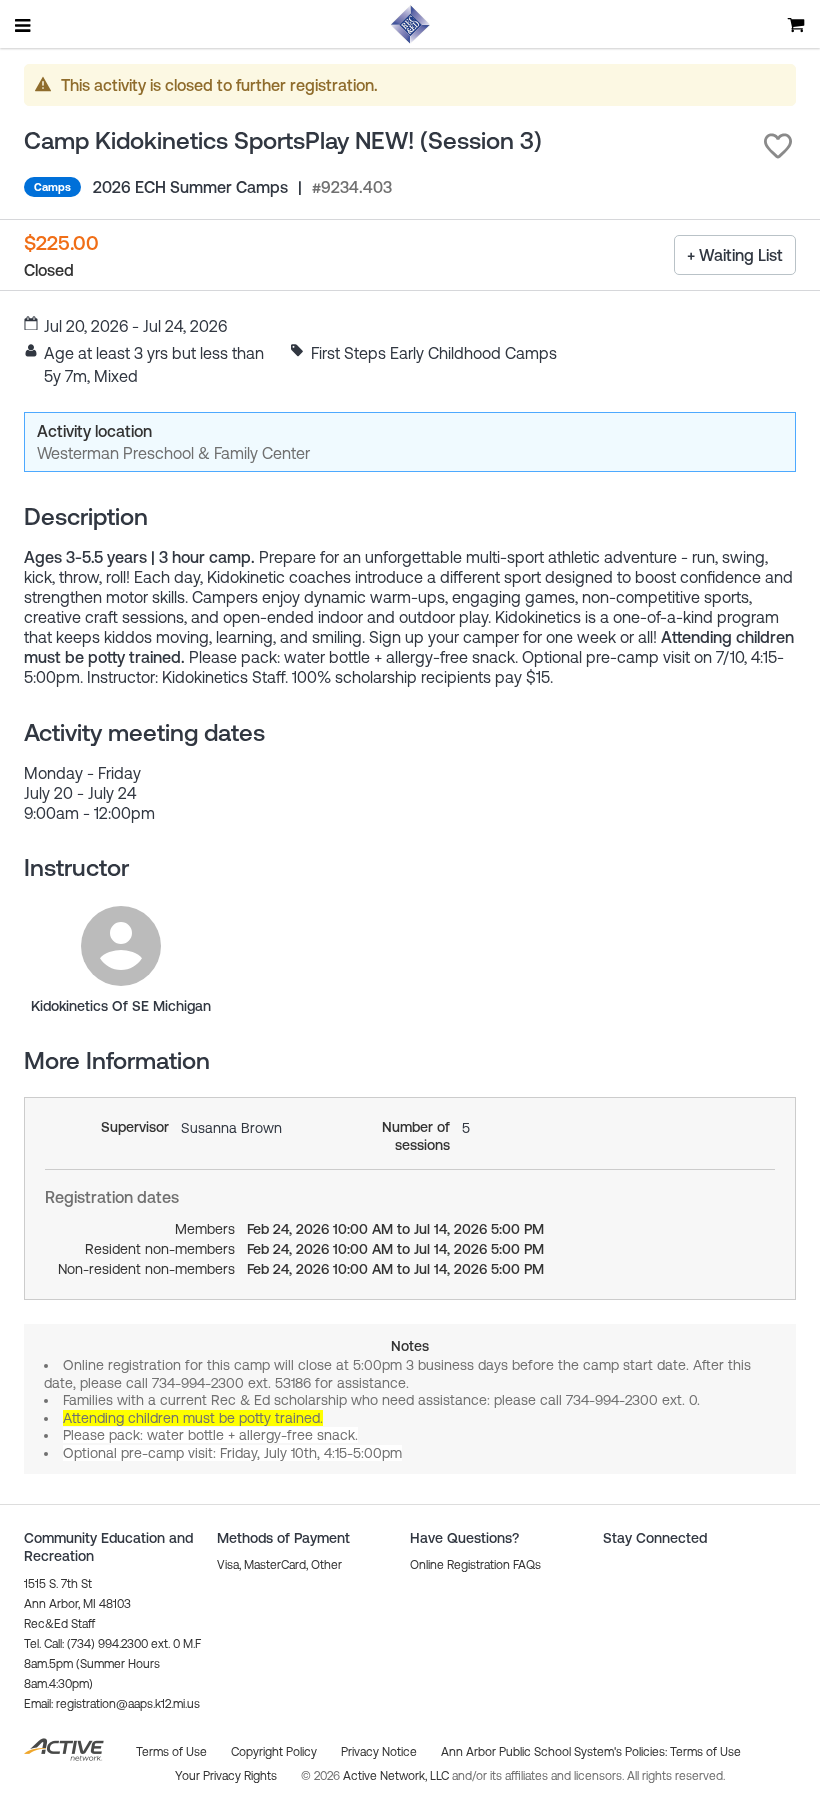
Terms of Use (705, 1752)
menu (24, 25)
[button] (778, 146)
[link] (121, 946)
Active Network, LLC (397, 1776)
